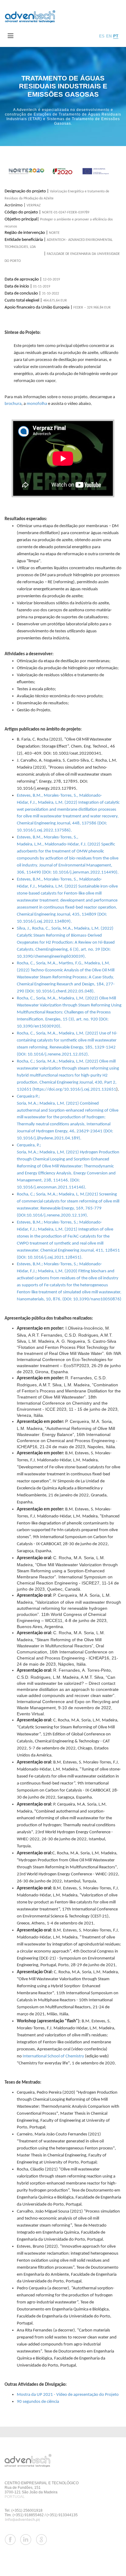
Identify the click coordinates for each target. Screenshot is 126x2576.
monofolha (37, 404)
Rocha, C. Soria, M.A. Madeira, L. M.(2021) (57, 1194)
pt (116, 36)
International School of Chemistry (53, 2056)
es (102, 36)
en (109, 36)
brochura (13, 404)
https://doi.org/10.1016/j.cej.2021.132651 (75, 1090)
